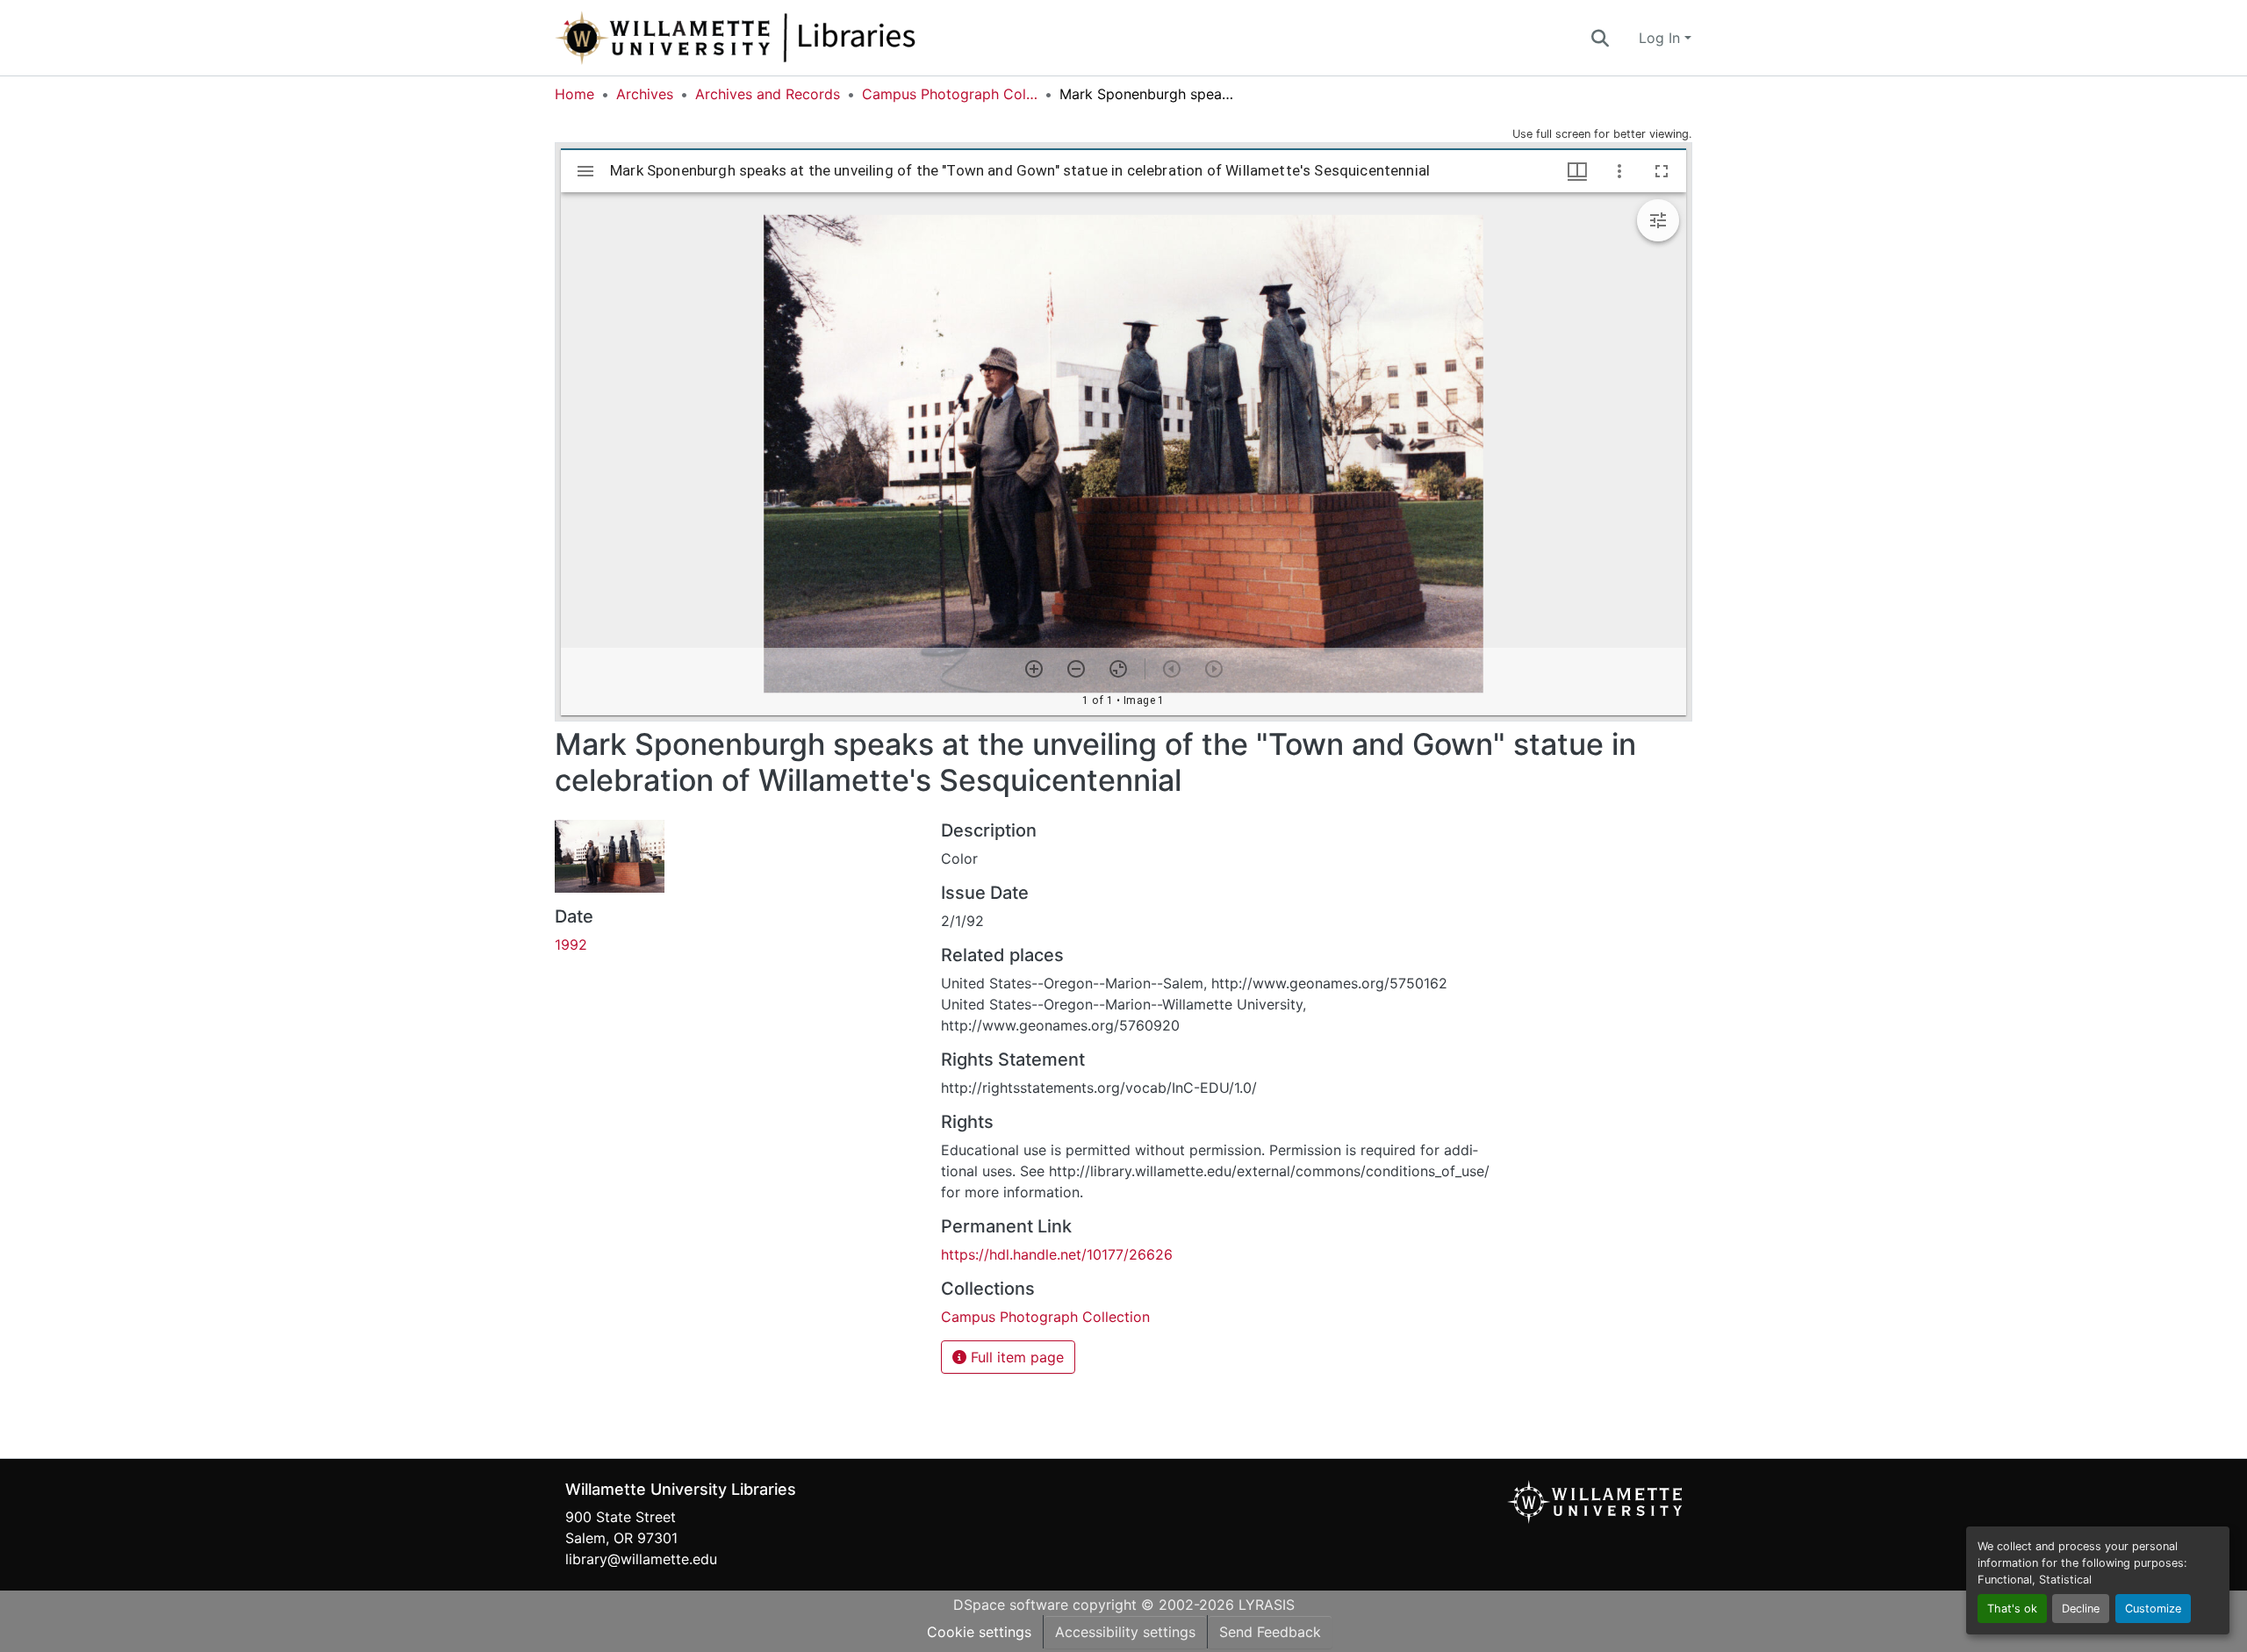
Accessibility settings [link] (1125, 1632)
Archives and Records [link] (768, 94)
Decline (2081, 1609)
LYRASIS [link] (1267, 1605)
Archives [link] (645, 94)
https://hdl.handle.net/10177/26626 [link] (1057, 1254)
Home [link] (574, 94)
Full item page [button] (1015, 1357)
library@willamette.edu (641, 1559)
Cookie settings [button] (979, 1632)
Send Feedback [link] (1270, 1632)
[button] (793, 38)
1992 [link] (571, 945)
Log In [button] (1662, 38)
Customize (2153, 1609)
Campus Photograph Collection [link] (950, 94)
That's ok (2012, 1609)
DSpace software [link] (1011, 1605)
